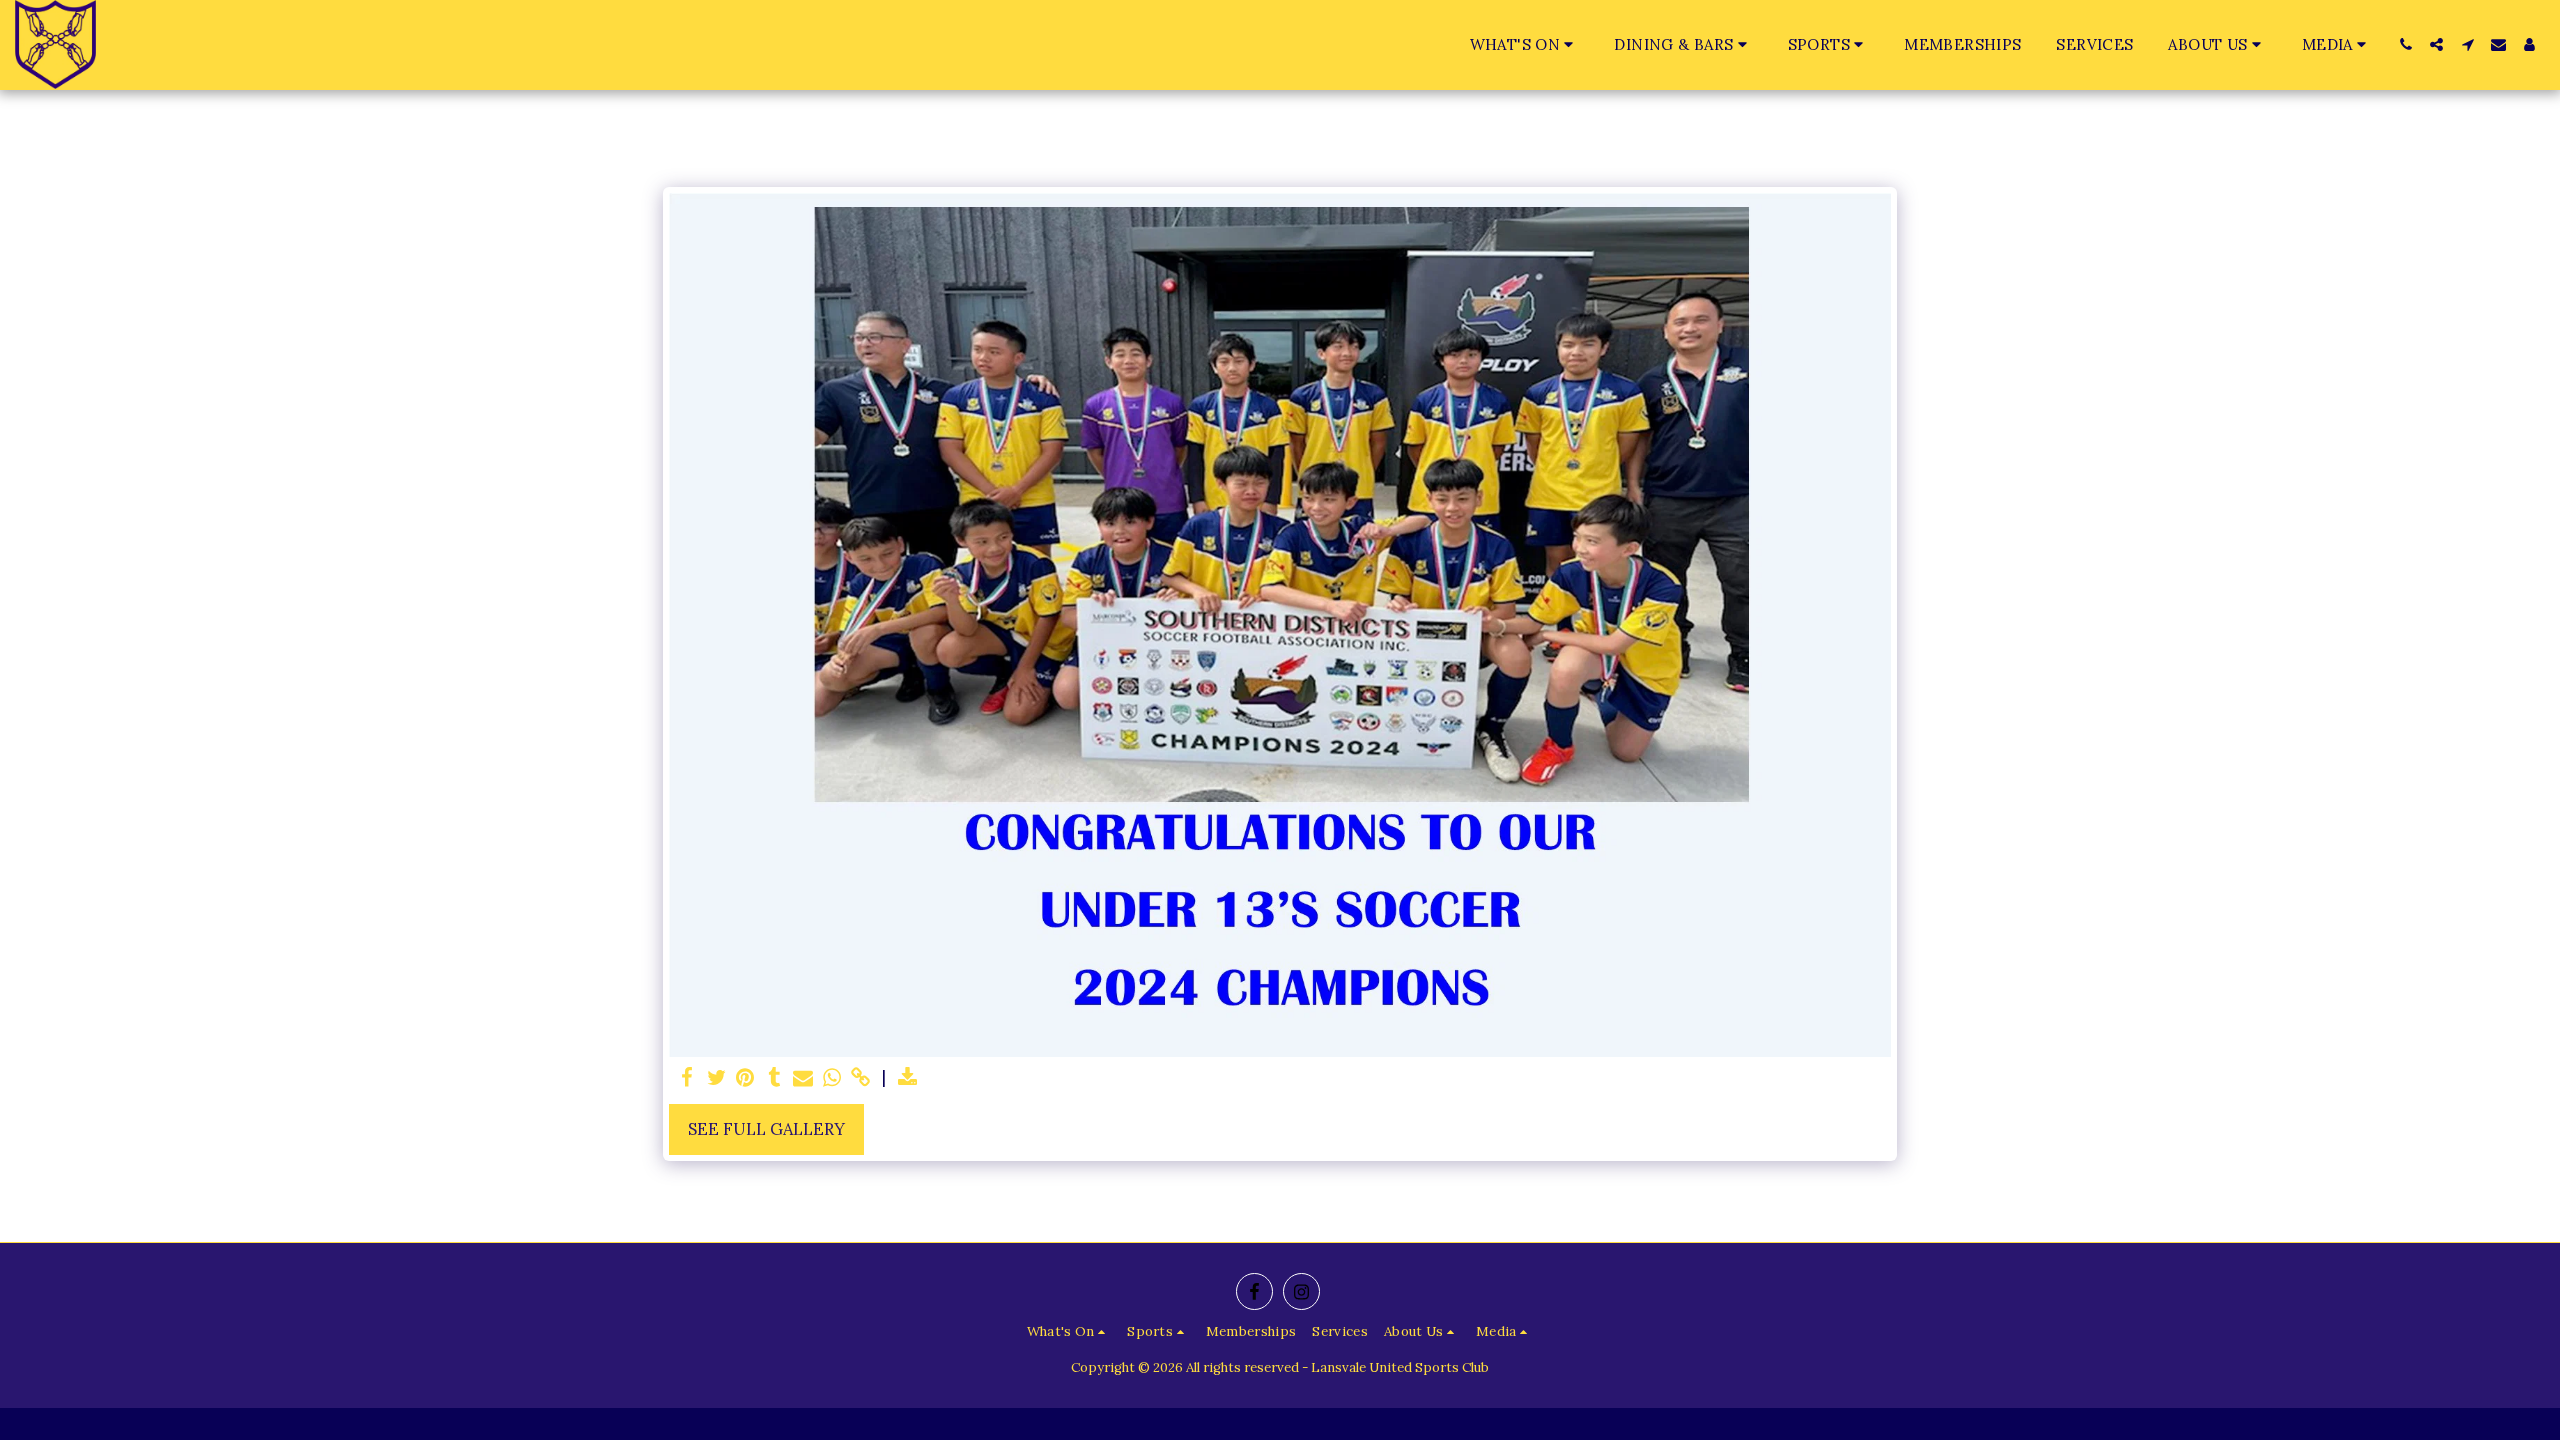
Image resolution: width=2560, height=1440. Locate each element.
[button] (1525, 45)
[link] (860, 1078)
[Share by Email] (803, 1078)
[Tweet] (716, 1078)
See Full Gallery (766, 1129)
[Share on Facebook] (687, 1078)
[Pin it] (745, 1078)
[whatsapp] (832, 1078)
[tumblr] (774, 1078)
